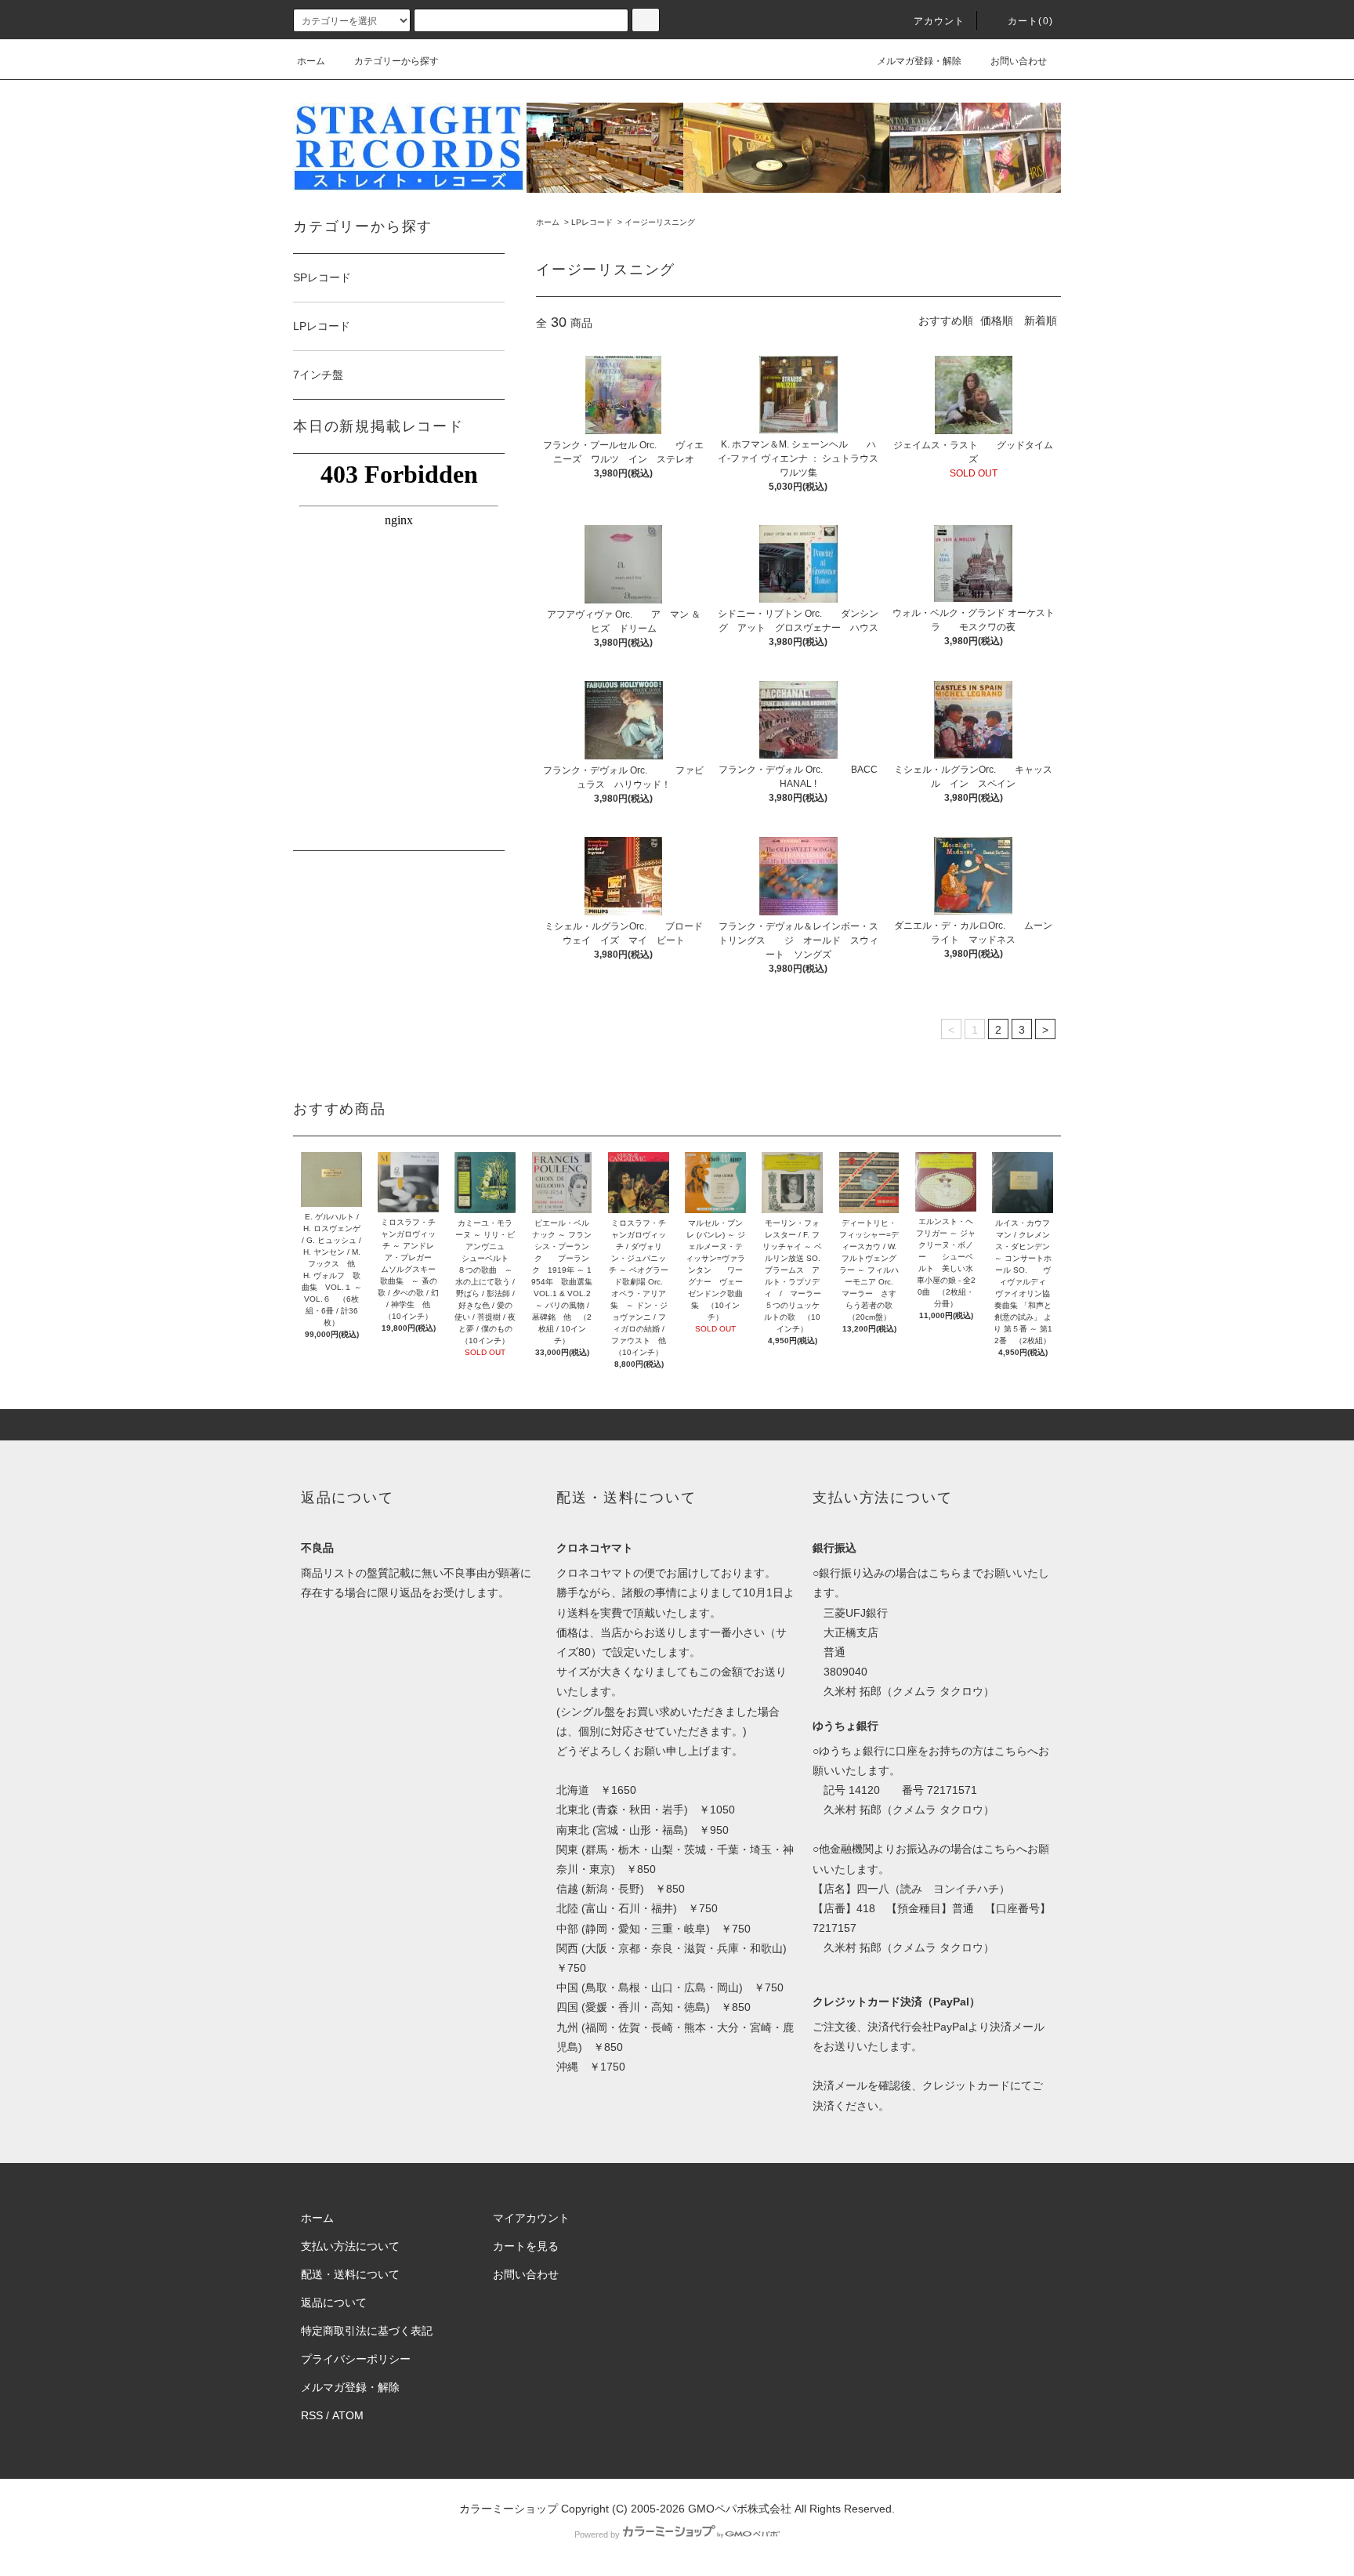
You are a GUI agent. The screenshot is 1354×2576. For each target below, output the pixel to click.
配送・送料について (350, 2274)
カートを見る (526, 2246)
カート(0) (1030, 21)
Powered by (597, 2534)
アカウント (939, 21)
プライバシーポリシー (356, 2359)
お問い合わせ (1019, 61)
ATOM (348, 2415)
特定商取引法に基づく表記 (367, 2331)
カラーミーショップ (509, 2509)
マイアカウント (531, 2218)
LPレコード (592, 222)
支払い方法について (350, 2246)
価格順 (997, 321)
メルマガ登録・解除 (919, 61)
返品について (334, 2302)
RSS (312, 2415)
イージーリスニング (660, 222)
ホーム (311, 61)
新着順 (1041, 321)
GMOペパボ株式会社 (740, 2509)
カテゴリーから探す (396, 61)
